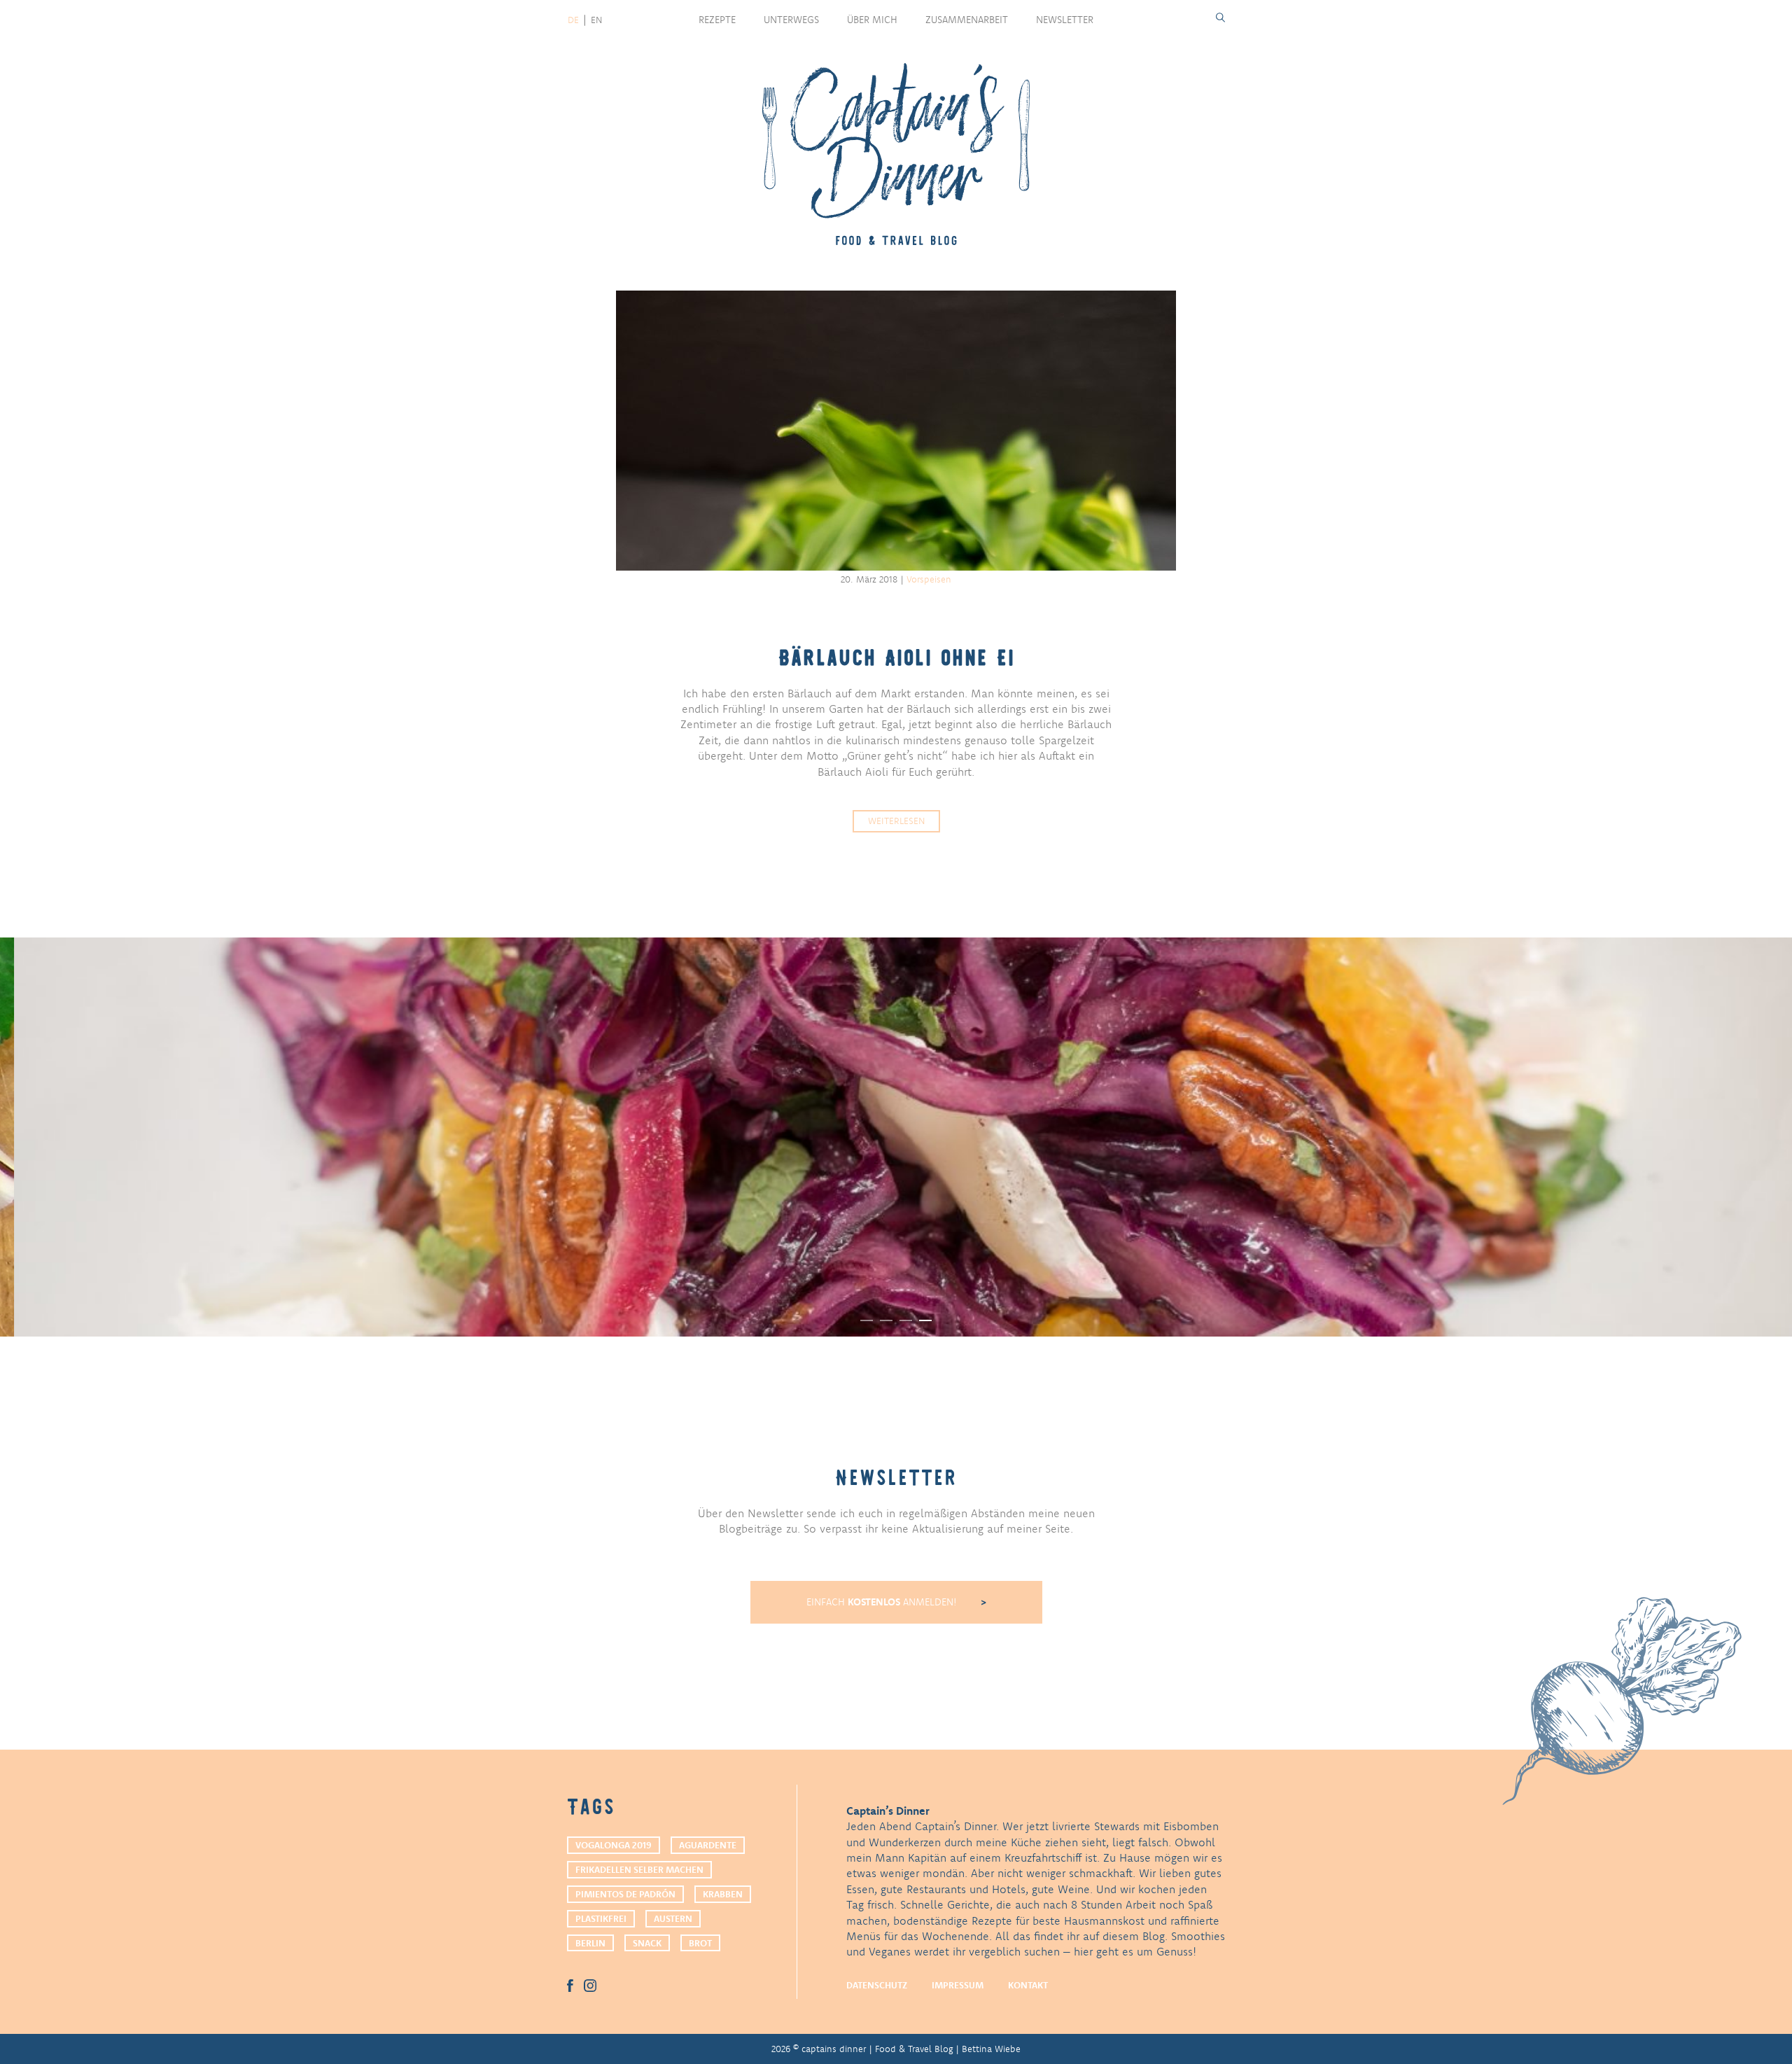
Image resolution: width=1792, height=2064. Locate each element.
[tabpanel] (896, 1137)
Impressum (958, 1985)
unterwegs (791, 20)
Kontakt (1028, 1985)
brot (700, 1943)
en (596, 20)
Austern (673, 1918)
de (573, 20)
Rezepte (717, 20)
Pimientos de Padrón (625, 1894)
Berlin (590, 1943)
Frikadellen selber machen (639, 1869)
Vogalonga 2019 (614, 1845)
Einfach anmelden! (883, 1602)
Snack (647, 1943)
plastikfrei (601, 1918)
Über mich (872, 20)
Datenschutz (877, 1985)
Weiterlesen (896, 821)
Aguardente (708, 1845)
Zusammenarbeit (967, 20)
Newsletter (1065, 20)
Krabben (723, 1894)
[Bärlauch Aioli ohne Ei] (896, 431)
